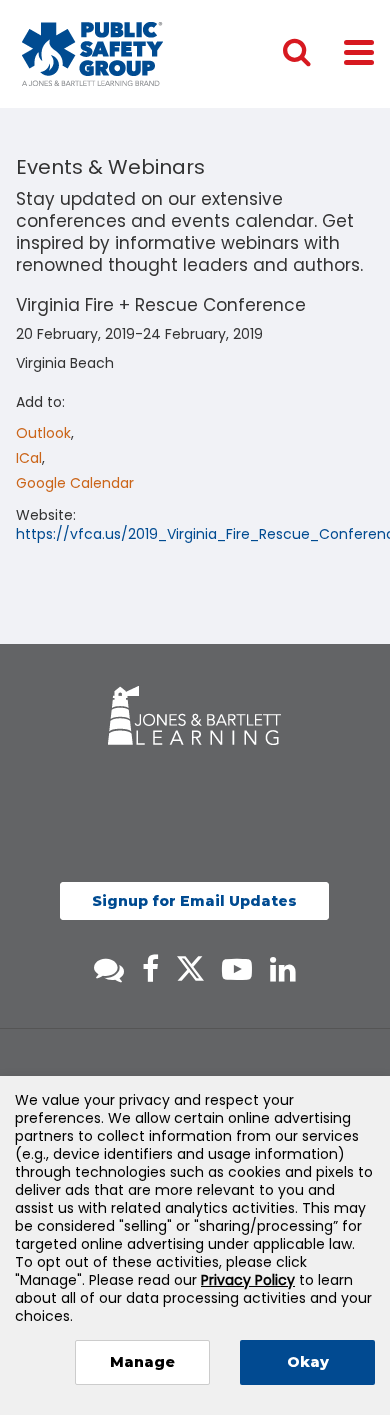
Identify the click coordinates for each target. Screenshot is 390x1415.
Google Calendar (75, 483)
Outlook (43, 433)
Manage (142, 1362)
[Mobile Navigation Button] (359, 51)
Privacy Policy (248, 1280)
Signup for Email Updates (194, 901)
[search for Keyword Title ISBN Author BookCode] (313, 54)
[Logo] (92, 54)
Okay (308, 1362)
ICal (29, 458)
